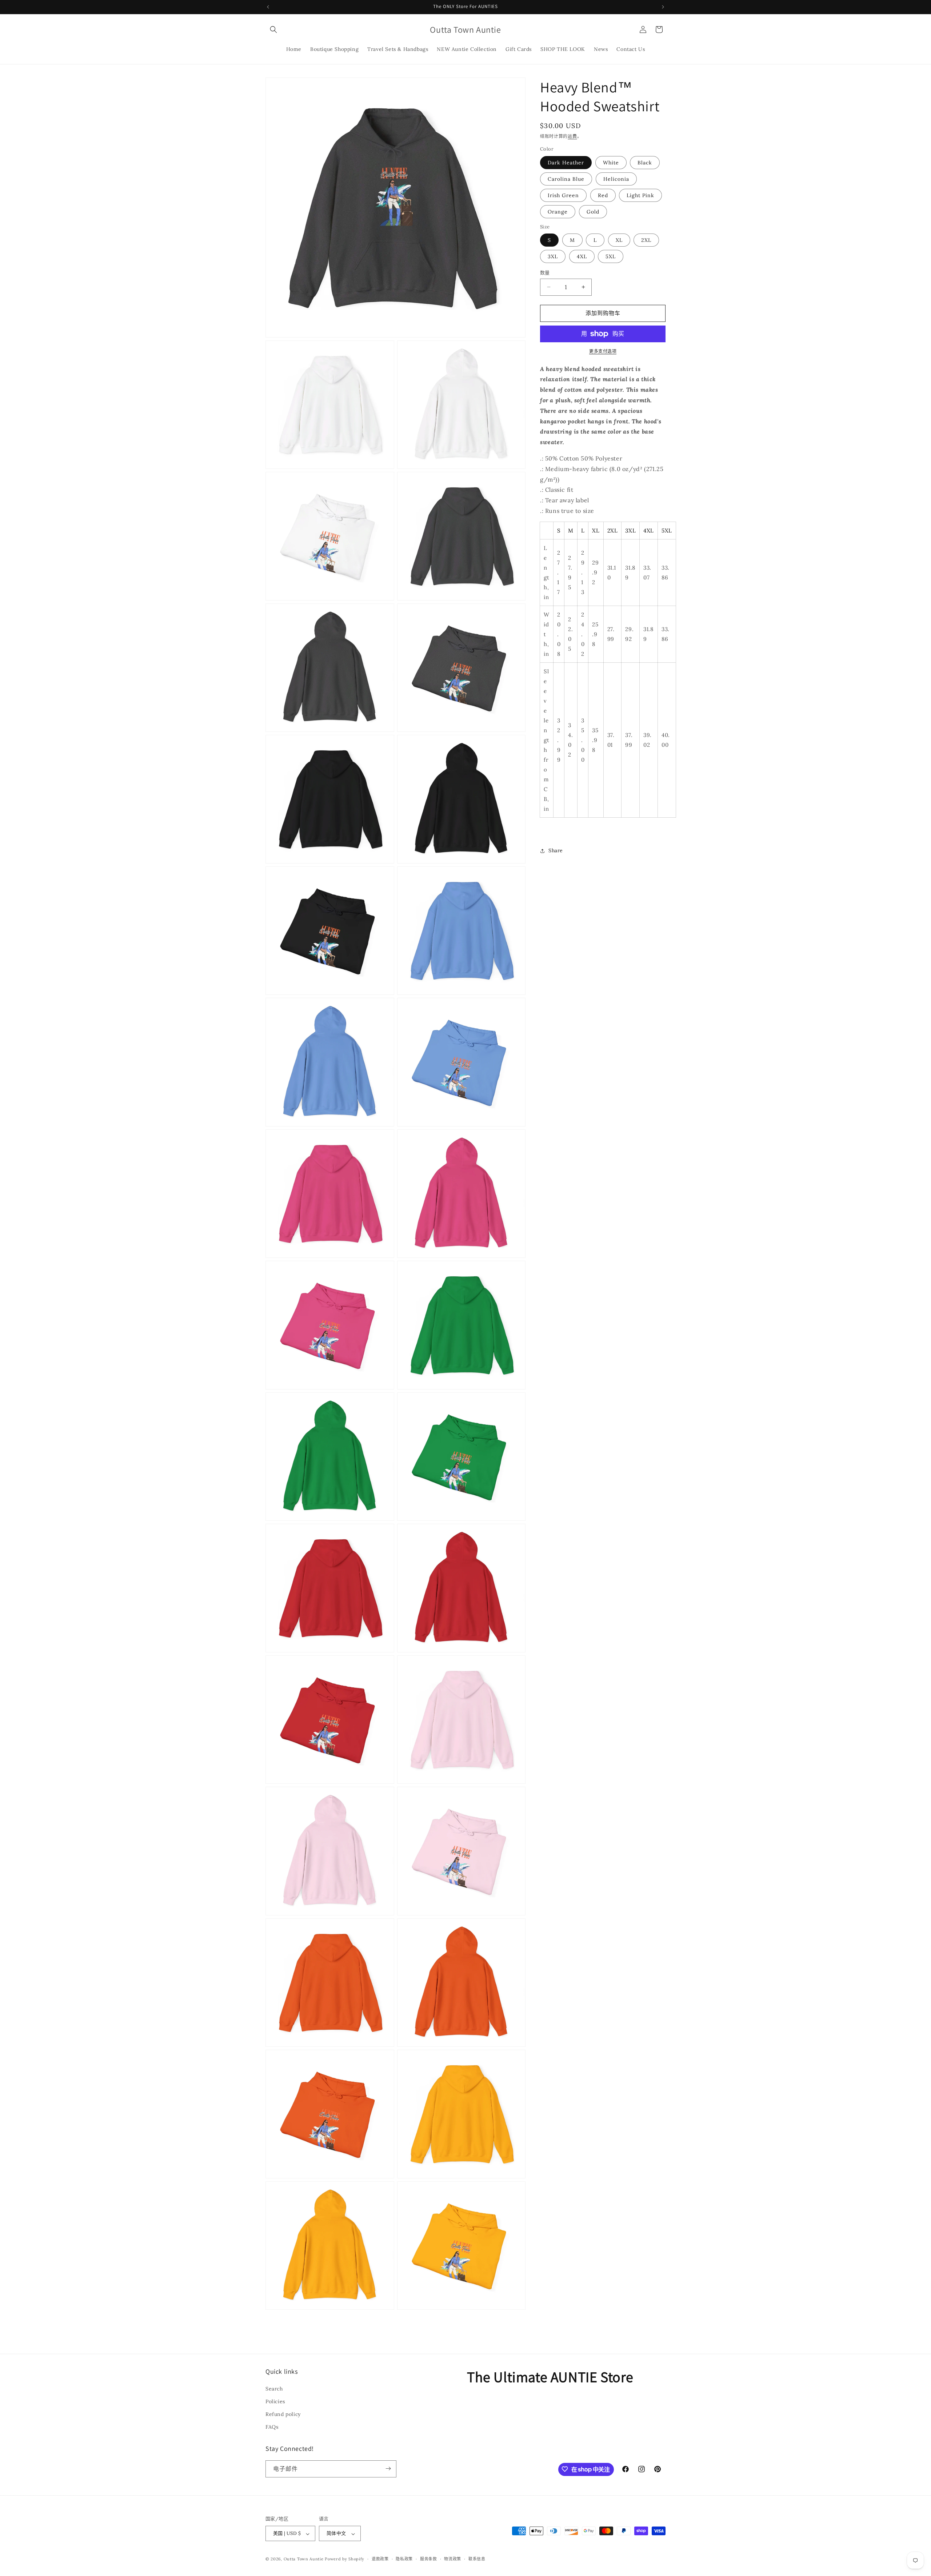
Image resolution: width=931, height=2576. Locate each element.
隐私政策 (404, 2559)
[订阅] (388, 2469)
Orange (558, 212)
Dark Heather (566, 163)
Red (603, 195)
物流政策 (453, 2559)
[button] (273, 29)
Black (645, 163)
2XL (646, 240)
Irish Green (563, 195)
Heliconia (616, 179)
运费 (572, 136)
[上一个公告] (268, 7)
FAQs (272, 2427)
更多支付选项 (603, 351)
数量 (545, 273)
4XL (582, 256)
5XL (611, 256)
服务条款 (429, 2559)
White (611, 163)
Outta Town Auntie (304, 2559)
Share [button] (556, 850)
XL (619, 240)
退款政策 (380, 2559)
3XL (553, 256)
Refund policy (283, 2414)
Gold (593, 212)
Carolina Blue (566, 179)
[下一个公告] (663, 7)
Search (274, 2388)
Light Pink (640, 195)
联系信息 (477, 2559)
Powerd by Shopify (345, 2559)
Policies (275, 2401)
